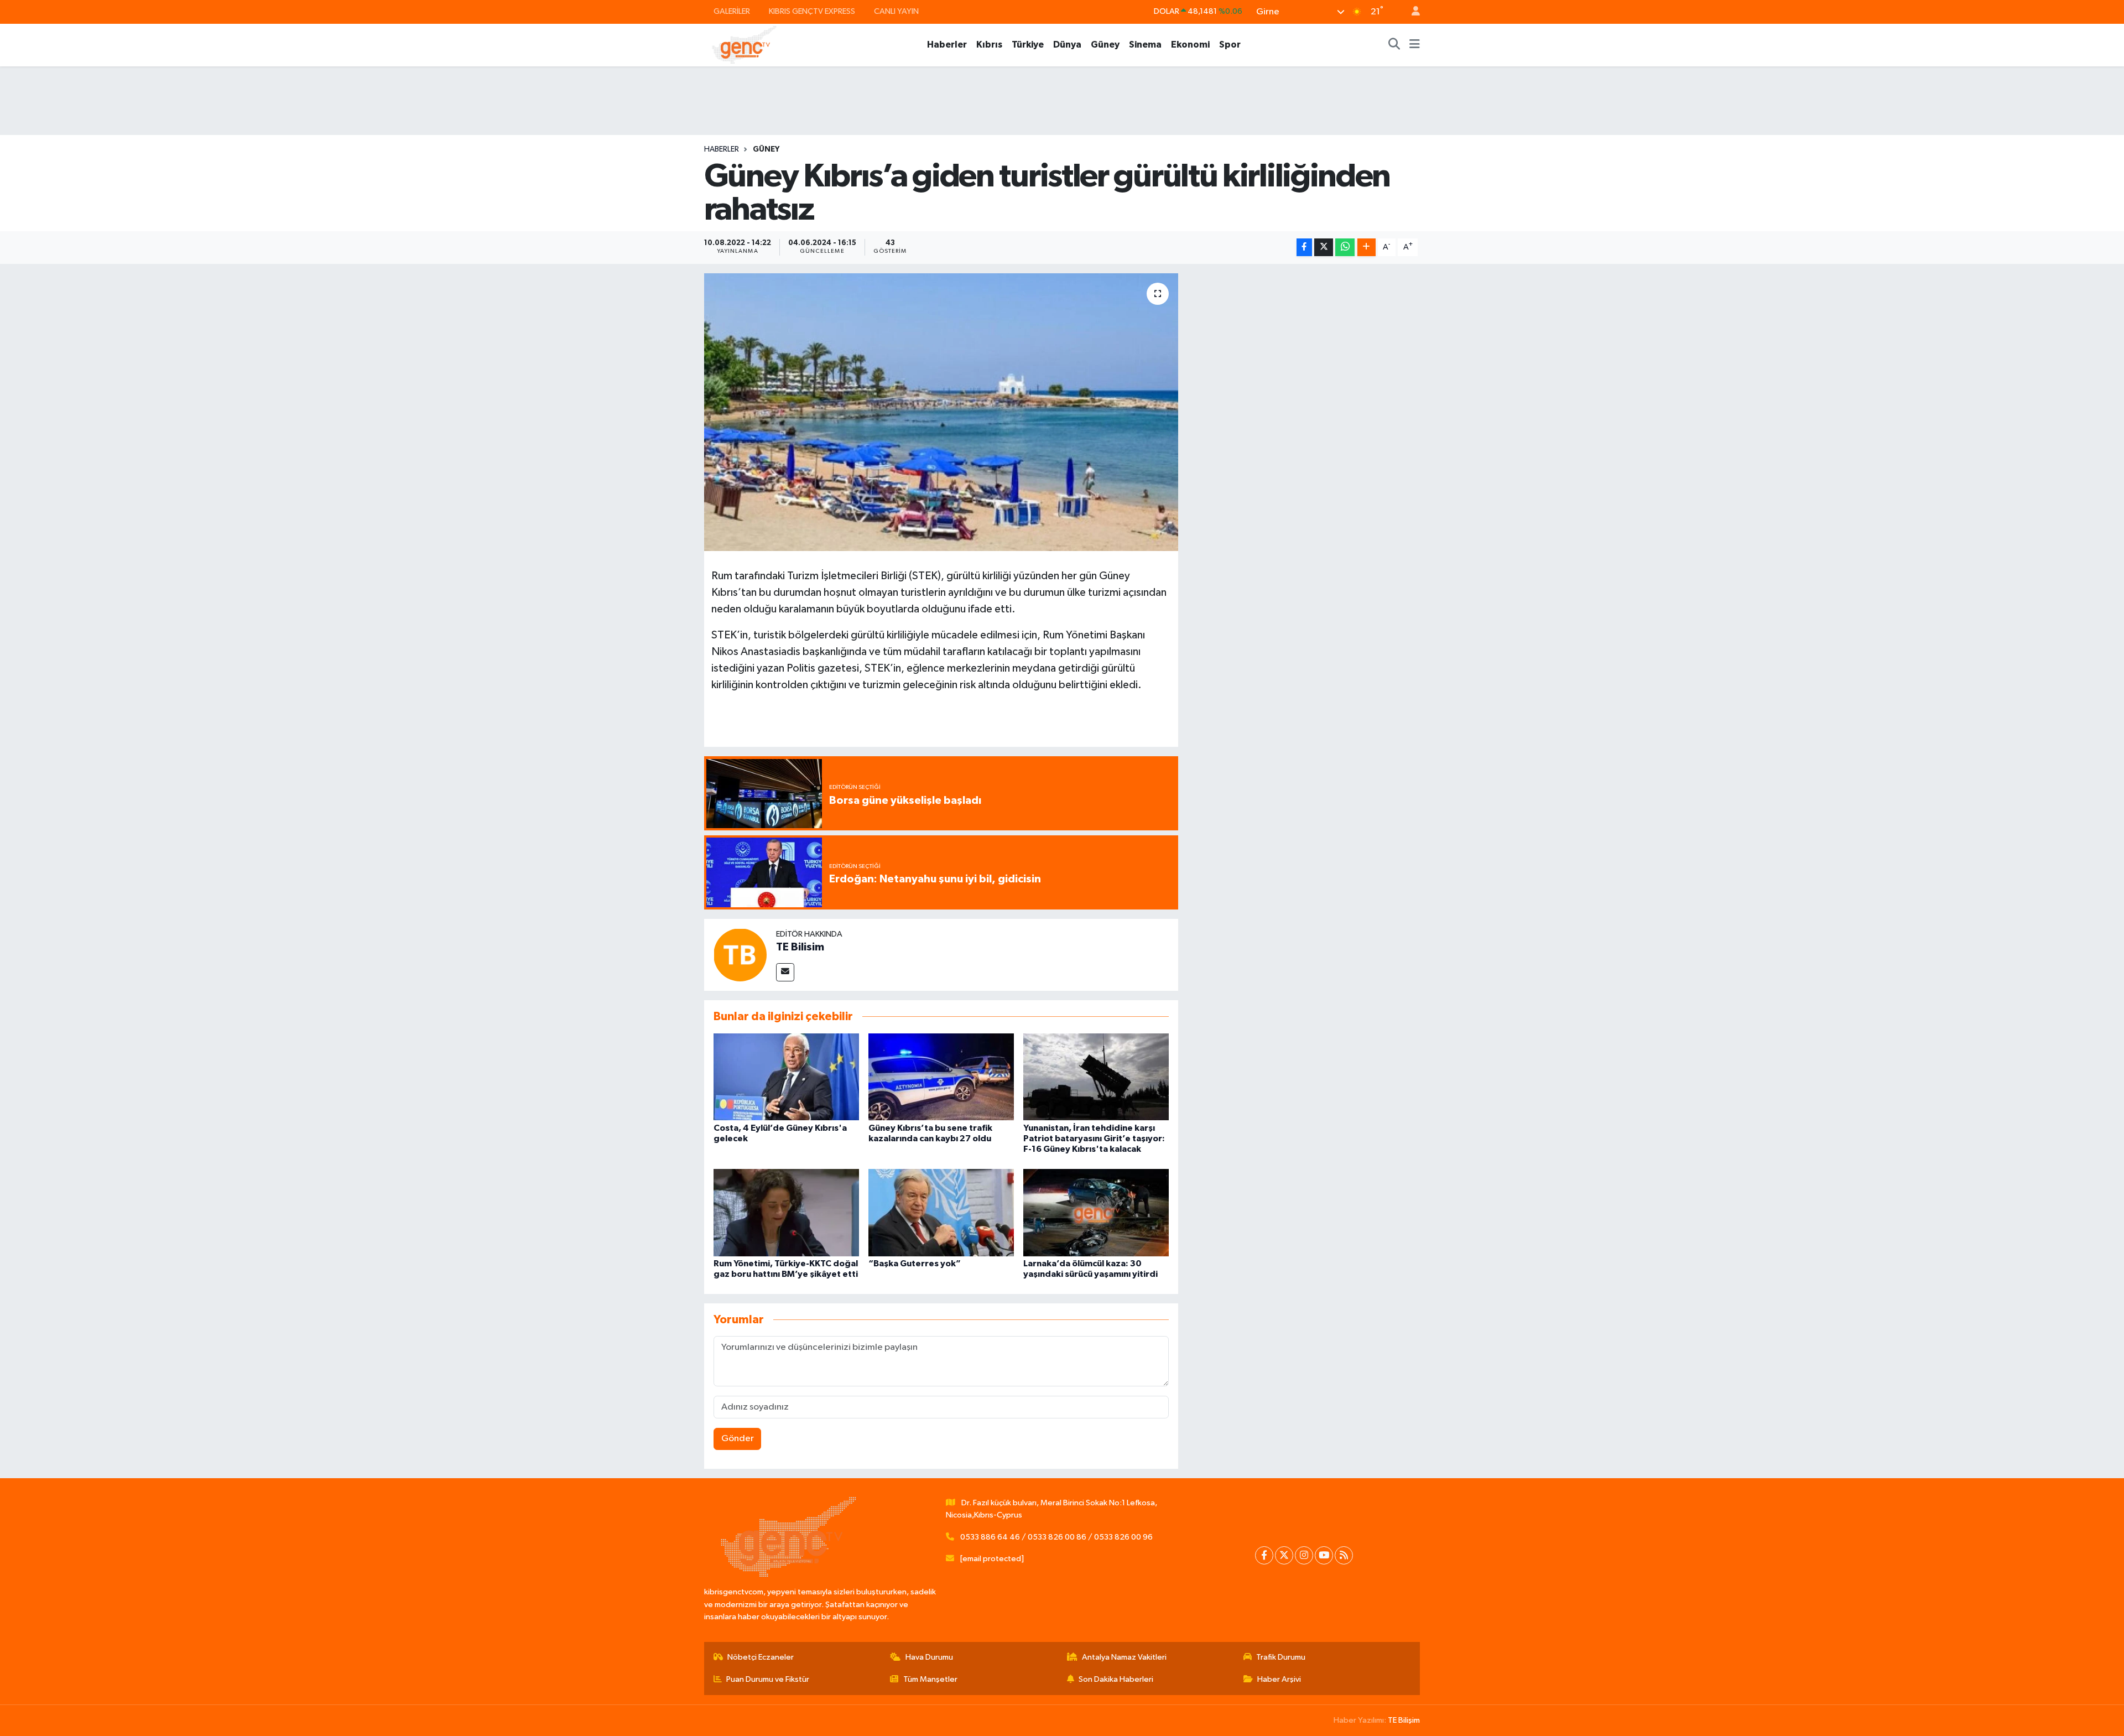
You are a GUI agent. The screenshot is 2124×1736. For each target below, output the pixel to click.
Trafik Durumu (1281, 1657)
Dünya (1067, 45)
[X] (1284, 1555)
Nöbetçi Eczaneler (761, 1657)
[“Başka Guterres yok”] (941, 1212)
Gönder (738, 1439)
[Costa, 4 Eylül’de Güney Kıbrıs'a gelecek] (786, 1077)
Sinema (1145, 45)
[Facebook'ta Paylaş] (1304, 248)
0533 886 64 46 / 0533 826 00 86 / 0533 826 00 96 (1056, 1537)
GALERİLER (732, 11)
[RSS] (1344, 1555)
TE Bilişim (1404, 1720)
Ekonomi (1190, 45)
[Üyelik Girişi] (1411, 12)
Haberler (947, 45)
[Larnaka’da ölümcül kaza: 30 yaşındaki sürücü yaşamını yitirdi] (1096, 1212)
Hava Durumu (929, 1657)
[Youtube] (1324, 1555)
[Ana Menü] (1415, 45)
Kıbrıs (989, 45)
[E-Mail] (785, 972)
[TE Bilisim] (740, 955)
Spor (1230, 45)
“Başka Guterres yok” (915, 1264)
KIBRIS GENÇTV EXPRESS (812, 11)
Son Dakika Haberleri (1116, 1679)
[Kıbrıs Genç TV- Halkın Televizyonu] (744, 45)
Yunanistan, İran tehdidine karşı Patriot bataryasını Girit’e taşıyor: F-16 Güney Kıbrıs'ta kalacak (1094, 1139)
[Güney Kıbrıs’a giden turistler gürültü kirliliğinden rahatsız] (941, 412)
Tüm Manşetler (930, 1679)
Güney (1105, 45)
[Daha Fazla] (1366, 248)
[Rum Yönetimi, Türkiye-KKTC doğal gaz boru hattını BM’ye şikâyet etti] (786, 1212)
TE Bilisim (800, 947)
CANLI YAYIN (896, 11)
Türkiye (1028, 45)
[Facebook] (1264, 1555)
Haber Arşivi (1279, 1679)
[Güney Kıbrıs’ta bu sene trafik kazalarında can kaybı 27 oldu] (941, 1077)
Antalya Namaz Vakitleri (1124, 1657)
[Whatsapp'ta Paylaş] (1345, 248)
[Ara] (1394, 45)
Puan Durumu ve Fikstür (768, 1679)
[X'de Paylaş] (1324, 248)
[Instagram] (1304, 1555)
